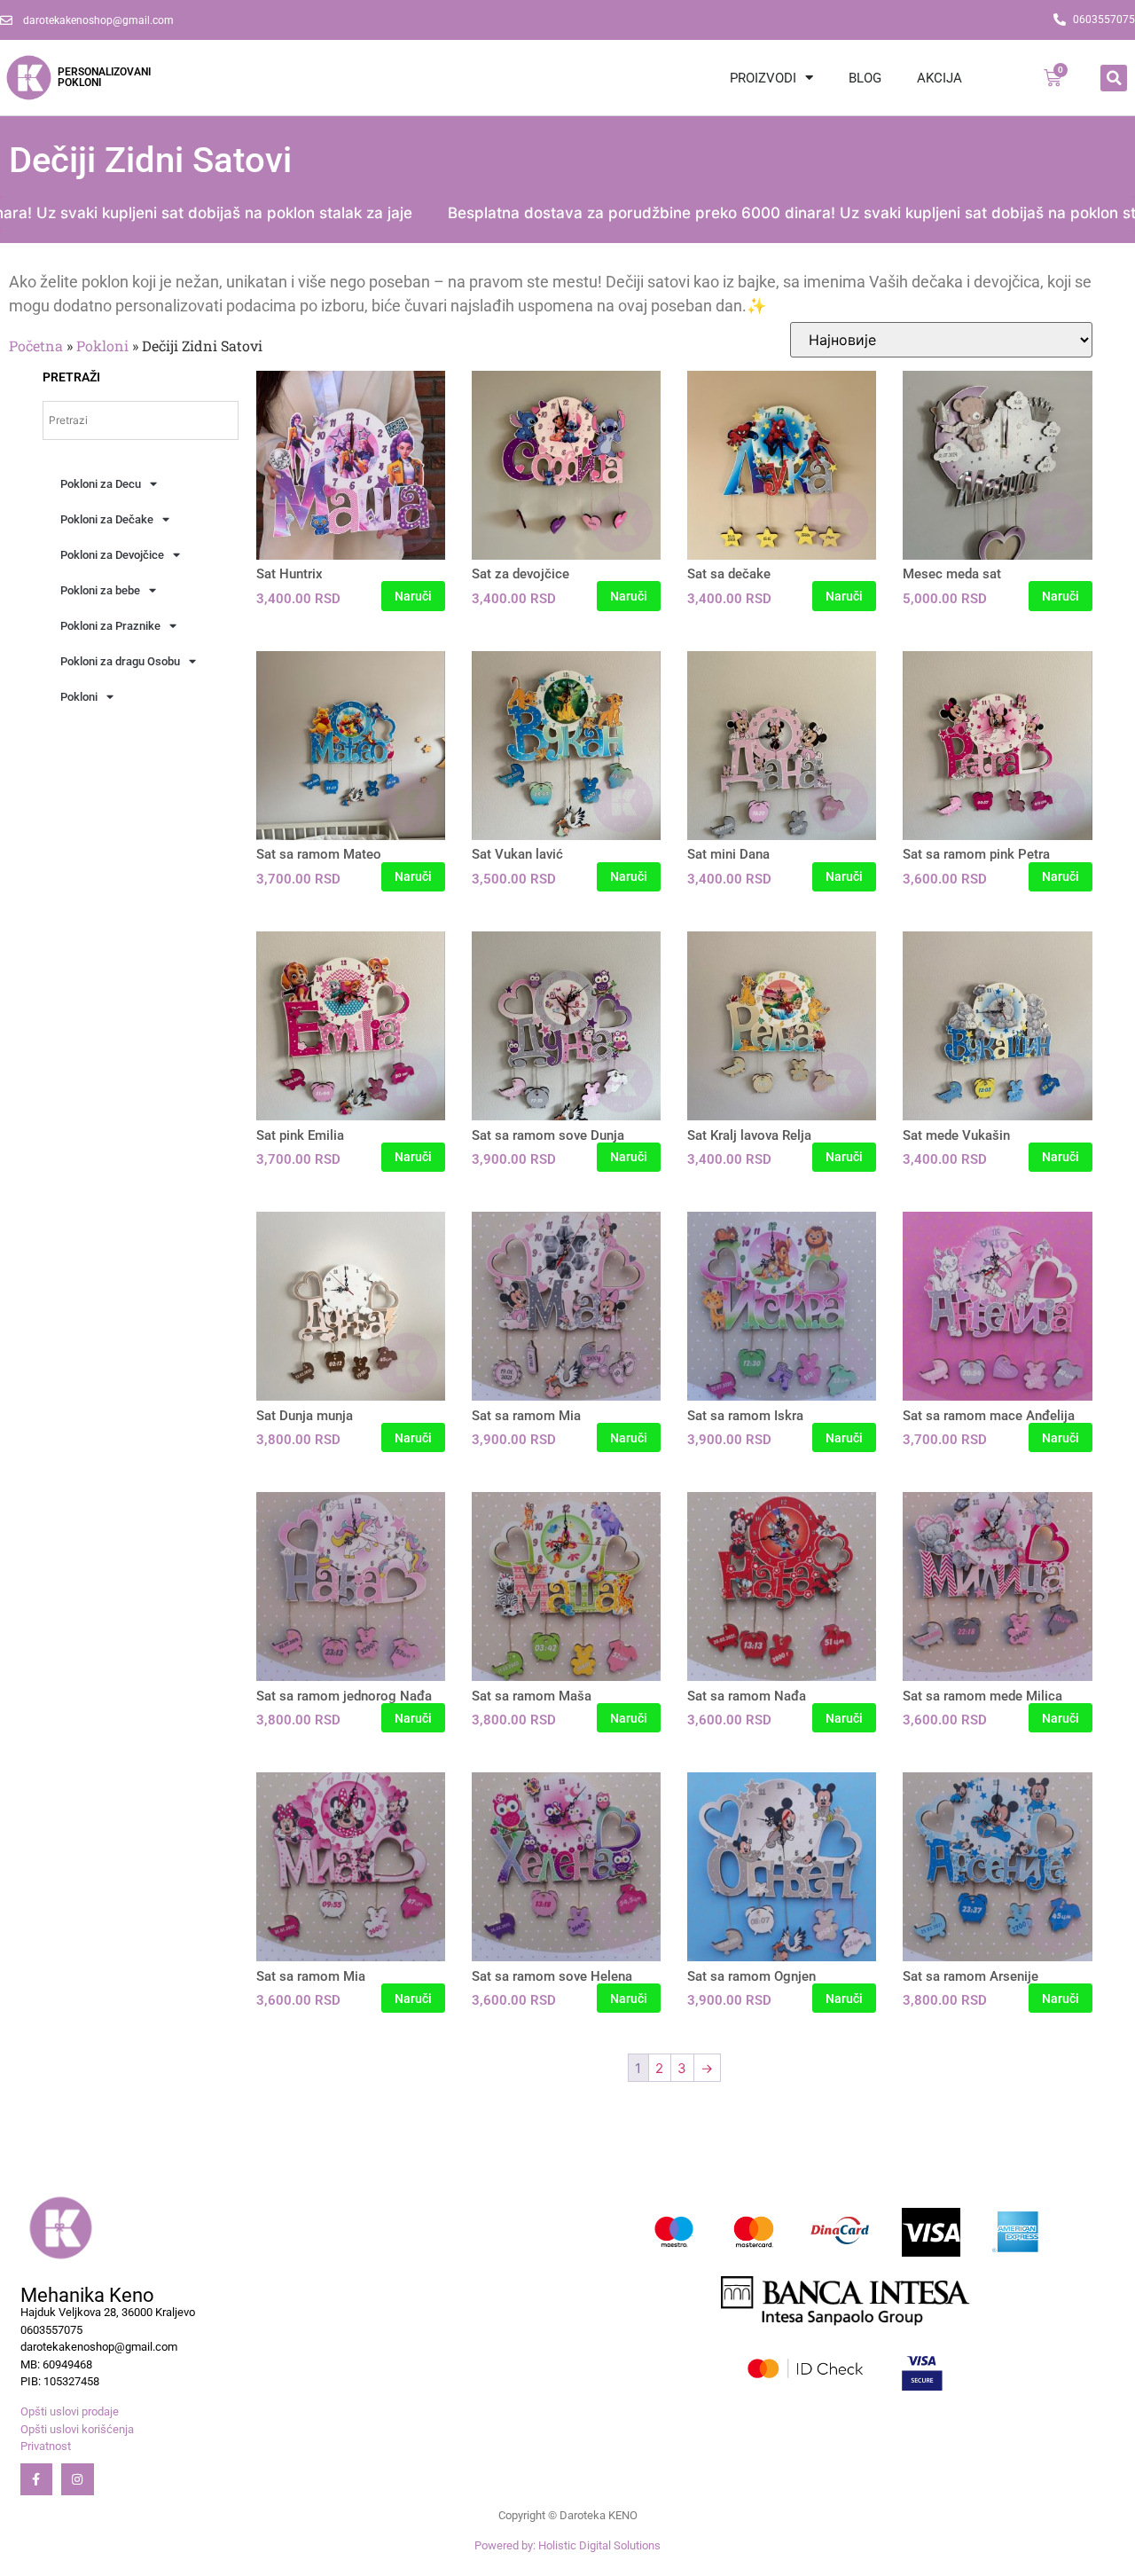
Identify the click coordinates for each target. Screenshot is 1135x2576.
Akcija (939, 78)
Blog (865, 78)
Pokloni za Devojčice (112, 555)
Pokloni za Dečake (107, 519)
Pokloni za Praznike (110, 626)
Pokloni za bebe (100, 590)
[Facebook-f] (36, 2479)
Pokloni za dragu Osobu (120, 661)
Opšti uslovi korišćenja (77, 2429)
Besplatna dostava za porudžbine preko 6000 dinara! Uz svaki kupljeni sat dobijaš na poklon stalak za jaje (741, 213)
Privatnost (46, 2446)
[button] (1114, 78)
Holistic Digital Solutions (599, 2545)
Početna (36, 346)
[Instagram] (77, 2479)
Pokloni (102, 346)
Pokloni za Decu (101, 484)
